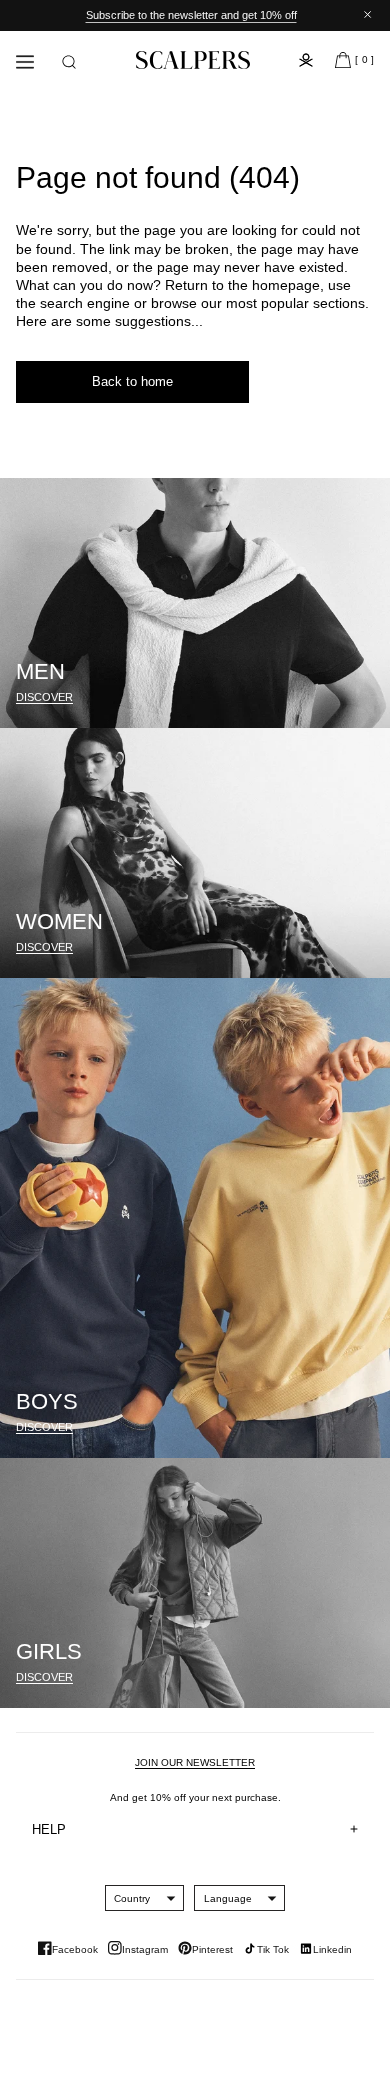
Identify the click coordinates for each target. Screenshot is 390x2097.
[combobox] (132, 1898)
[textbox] (132, 1898)
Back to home (132, 381)
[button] (69, 62)
